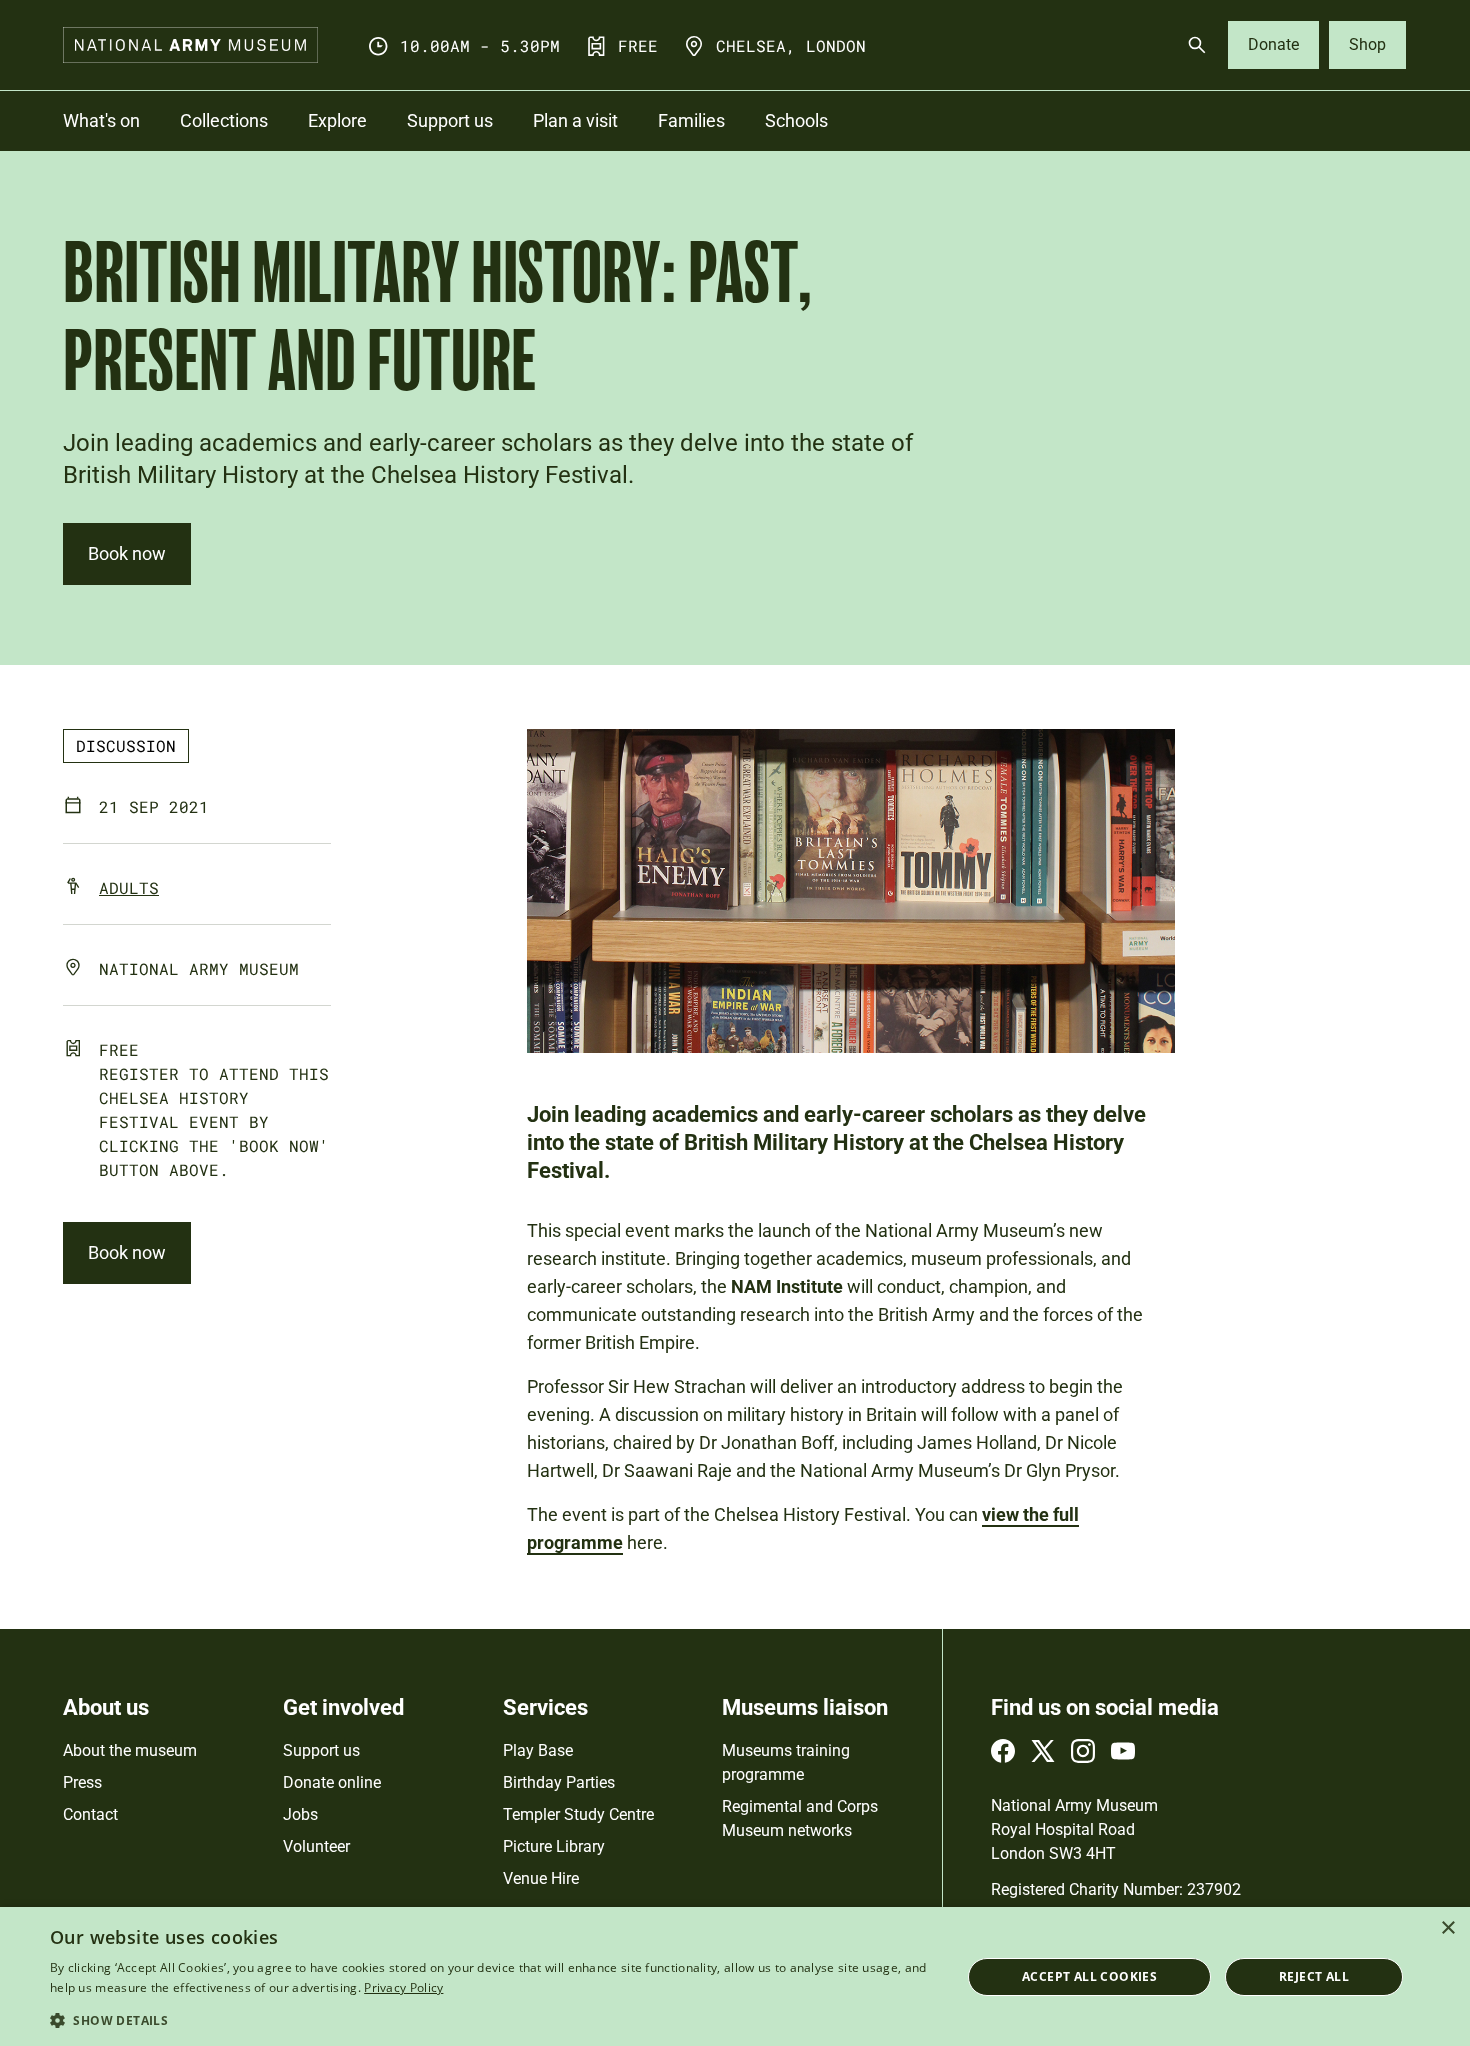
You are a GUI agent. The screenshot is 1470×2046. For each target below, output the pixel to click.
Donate (1273, 44)
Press (82, 1782)
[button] (492, 2019)
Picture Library (554, 1846)
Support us (321, 1750)
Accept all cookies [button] (1089, 1976)
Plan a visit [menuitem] (575, 120)
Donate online (332, 1782)
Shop (1367, 44)
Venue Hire (541, 1878)
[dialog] (735, 1976)
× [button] (1447, 1928)
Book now (127, 553)
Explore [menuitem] (337, 120)
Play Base (538, 1750)
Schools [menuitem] (796, 120)
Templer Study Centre (578, 1814)
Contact (90, 1814)
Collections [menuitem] (224, 120)
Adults (129, 887)
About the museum (130, 1750)
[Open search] (1197, 45)
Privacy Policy (403, 1987)
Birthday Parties (559, 1782)
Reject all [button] (1314, 1976)
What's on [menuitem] (101, 120)
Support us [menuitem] (450, 120)
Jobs (300, 1814)
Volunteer (316, 1846)
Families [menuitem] (691, 120)
